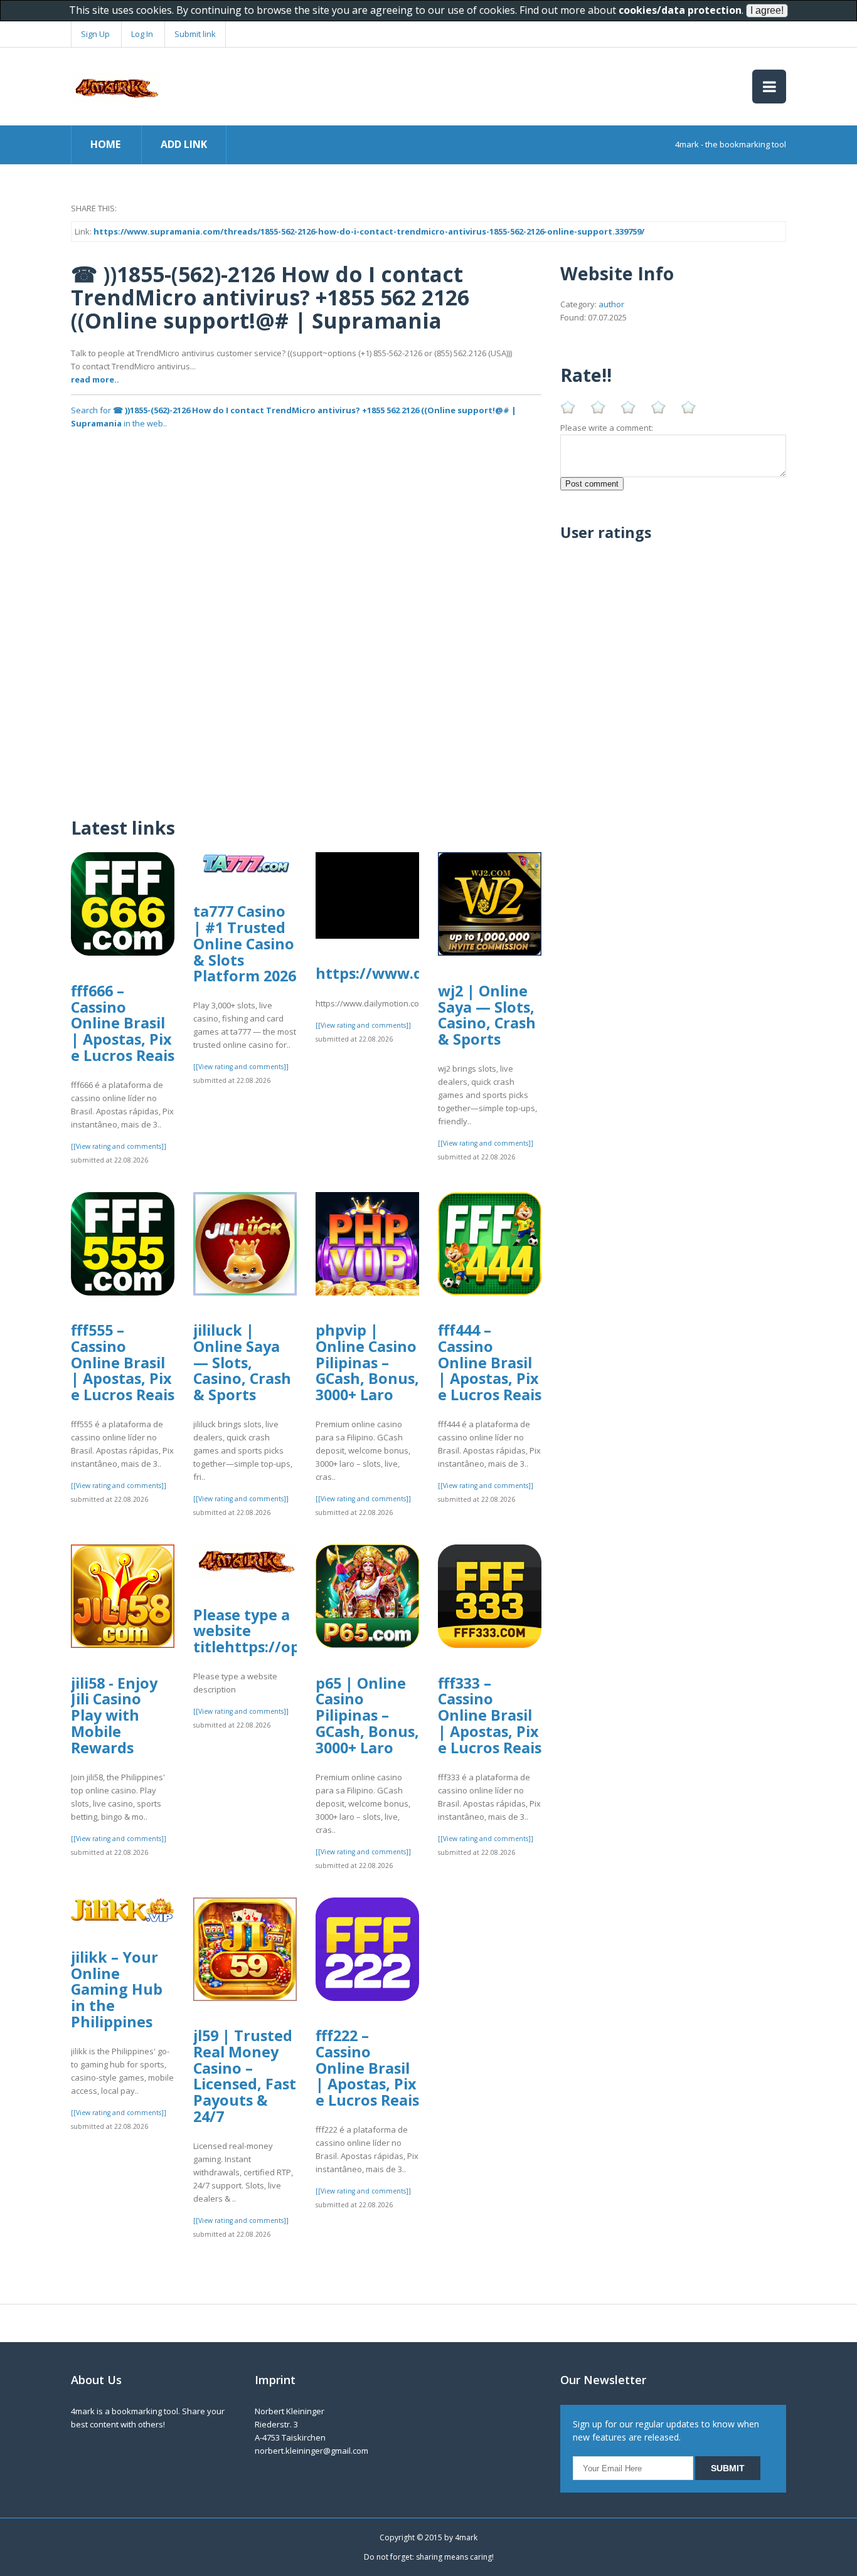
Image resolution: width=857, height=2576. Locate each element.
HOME (105, 144)
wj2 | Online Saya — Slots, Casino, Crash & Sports (487, 1015)
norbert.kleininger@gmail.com (311, 2451)
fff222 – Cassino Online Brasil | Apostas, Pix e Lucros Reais (367, 2068)
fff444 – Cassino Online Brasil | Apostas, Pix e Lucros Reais (490, 1362)
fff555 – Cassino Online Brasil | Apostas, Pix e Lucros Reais (123, 1362)
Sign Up (95, 34)
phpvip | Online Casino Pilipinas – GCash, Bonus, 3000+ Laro (367, 1362)
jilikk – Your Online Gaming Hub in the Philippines (117, 1989)
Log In (142, 34)
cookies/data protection (680, 10)
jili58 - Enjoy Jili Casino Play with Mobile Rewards (114, 1715)
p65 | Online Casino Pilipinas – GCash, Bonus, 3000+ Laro (367, 1715)
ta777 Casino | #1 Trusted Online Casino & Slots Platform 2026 (245, 943)
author (611, 304)
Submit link (195, 34)
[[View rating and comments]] (119, 1146)
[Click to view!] (306, 461)
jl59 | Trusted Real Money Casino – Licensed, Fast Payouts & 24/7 (245, 2076)
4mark (466, 2537)
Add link (184, 144)
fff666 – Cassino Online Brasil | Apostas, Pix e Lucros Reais (123, 1023)
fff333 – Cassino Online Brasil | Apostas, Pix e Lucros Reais (490, 1715)
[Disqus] (306, 643)
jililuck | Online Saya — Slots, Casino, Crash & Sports (242, 1362)
